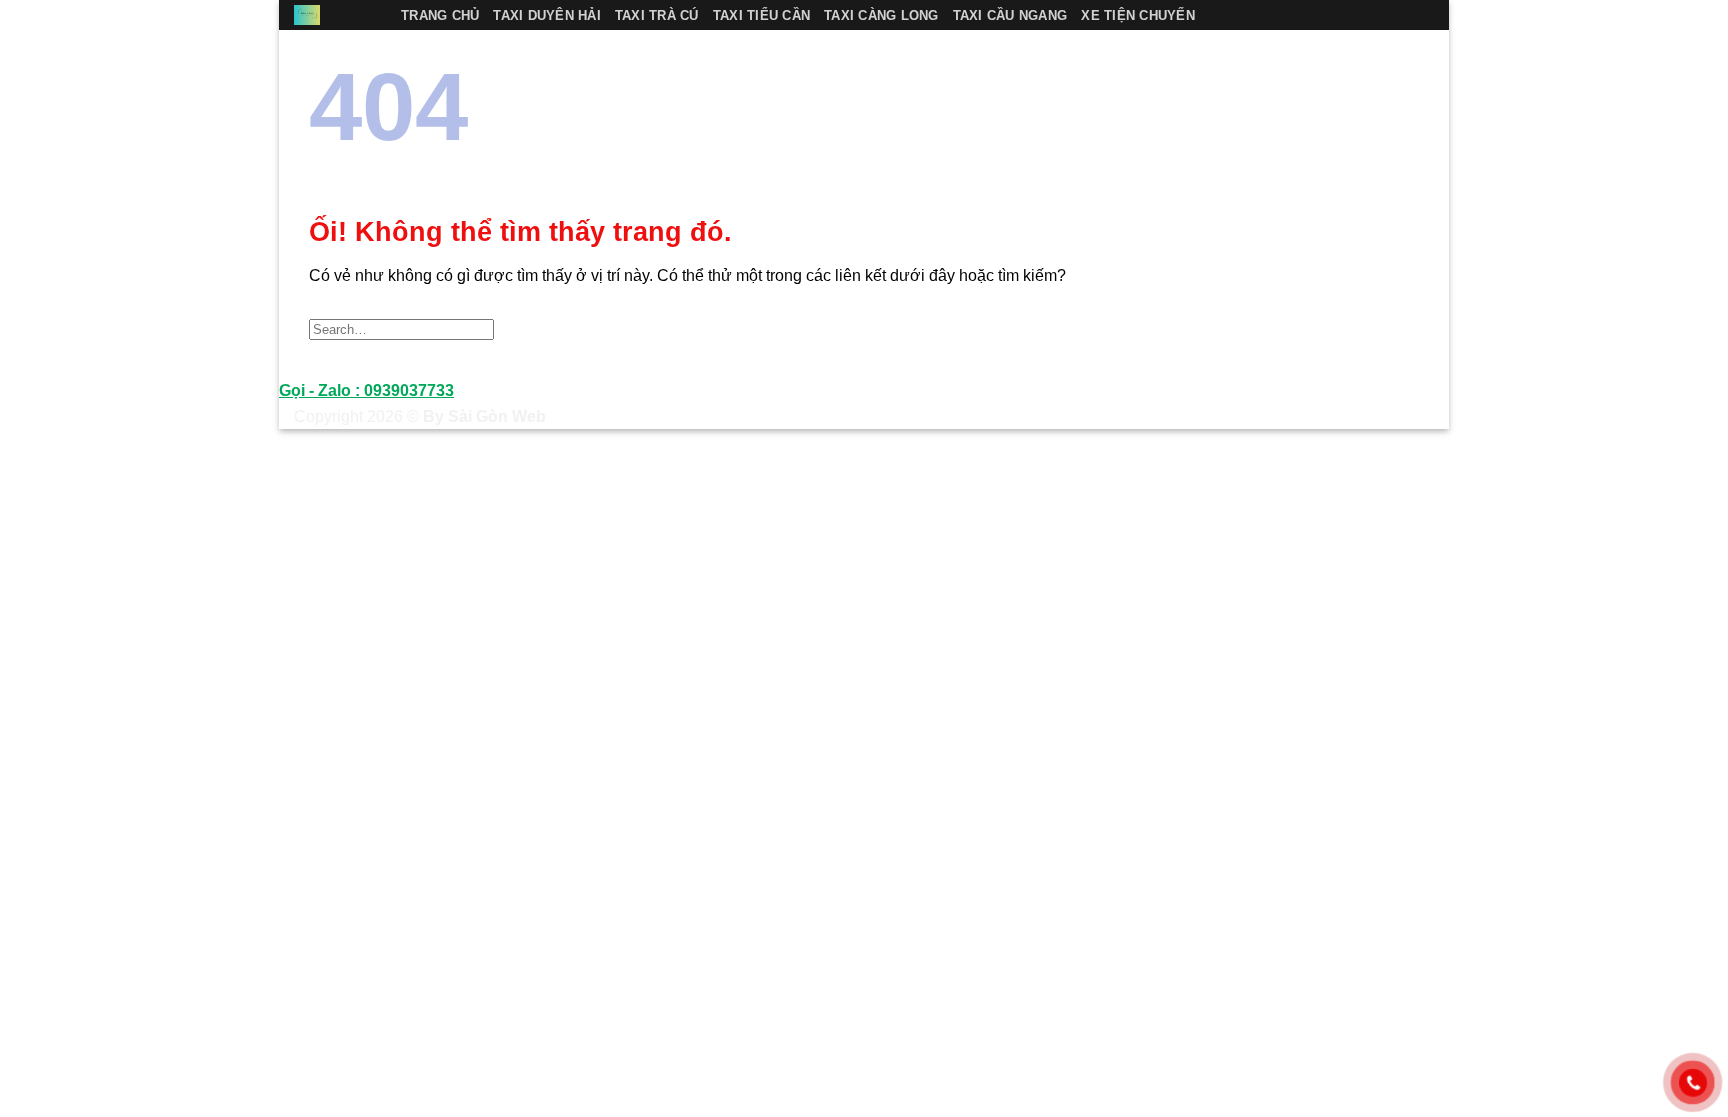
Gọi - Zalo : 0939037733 (366, 390)
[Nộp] (1397, 328)
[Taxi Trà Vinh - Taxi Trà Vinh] (332, 15)
